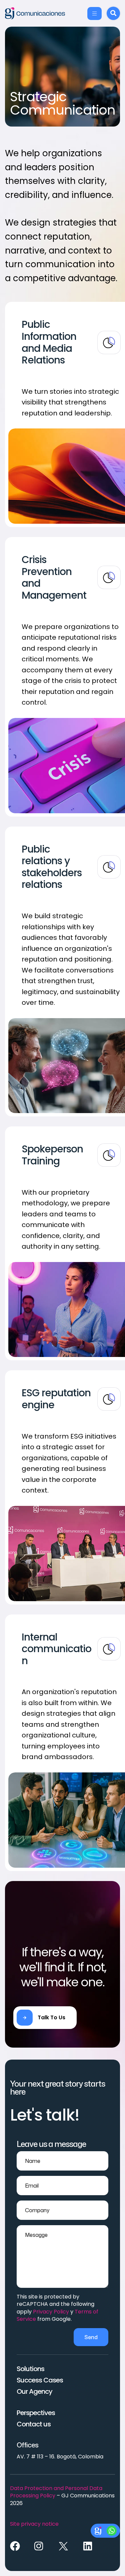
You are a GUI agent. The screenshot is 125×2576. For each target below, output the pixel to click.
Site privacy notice (34, 2524)
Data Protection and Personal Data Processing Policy (56, 2492)
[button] (45, 2018)
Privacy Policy (51, 2312)
